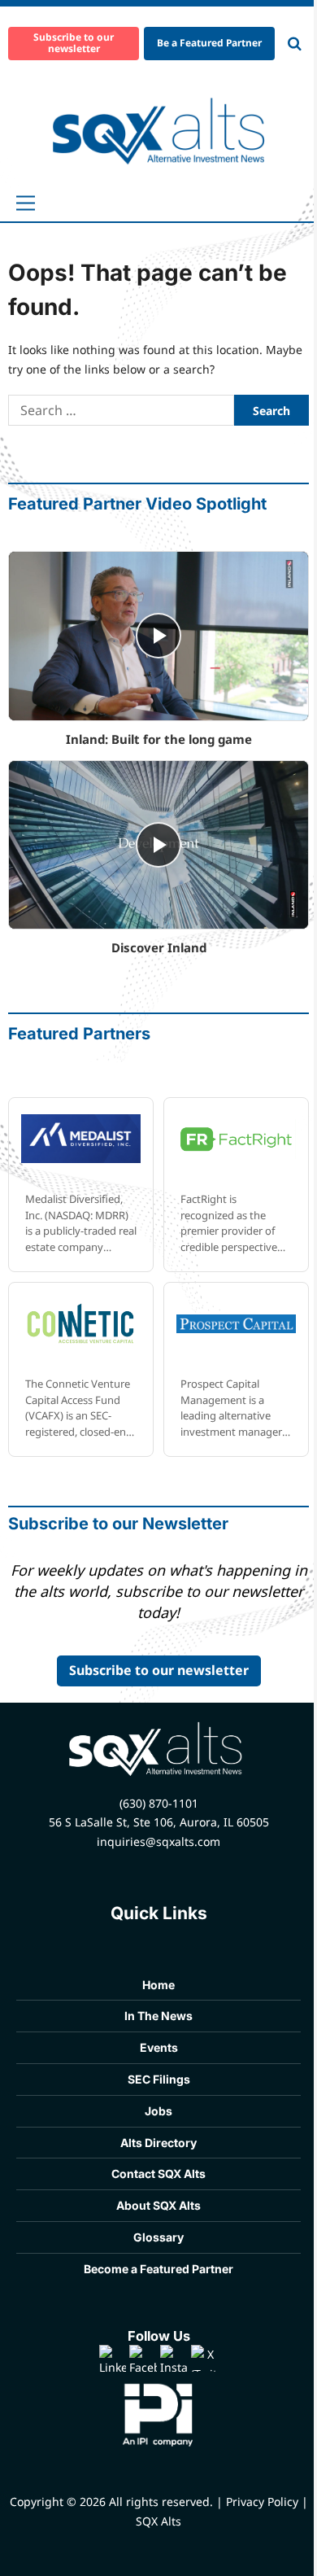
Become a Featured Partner (158, 2269)
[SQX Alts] (159, 131)
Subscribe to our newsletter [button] (74, 43)
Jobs (158, 2111)
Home (158, 1985)
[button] (26, 203)
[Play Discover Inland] (158, 845)
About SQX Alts (158, 2205)
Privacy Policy (262, 2502)
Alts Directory (158, 2143)
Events (159, 2047)
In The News (158, 2016)
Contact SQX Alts (158, 2174)
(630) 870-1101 (159, 1803)
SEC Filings (159, 2079)
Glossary (158, 2237)
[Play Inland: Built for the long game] (158, 636)
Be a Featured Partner (209, 43)
